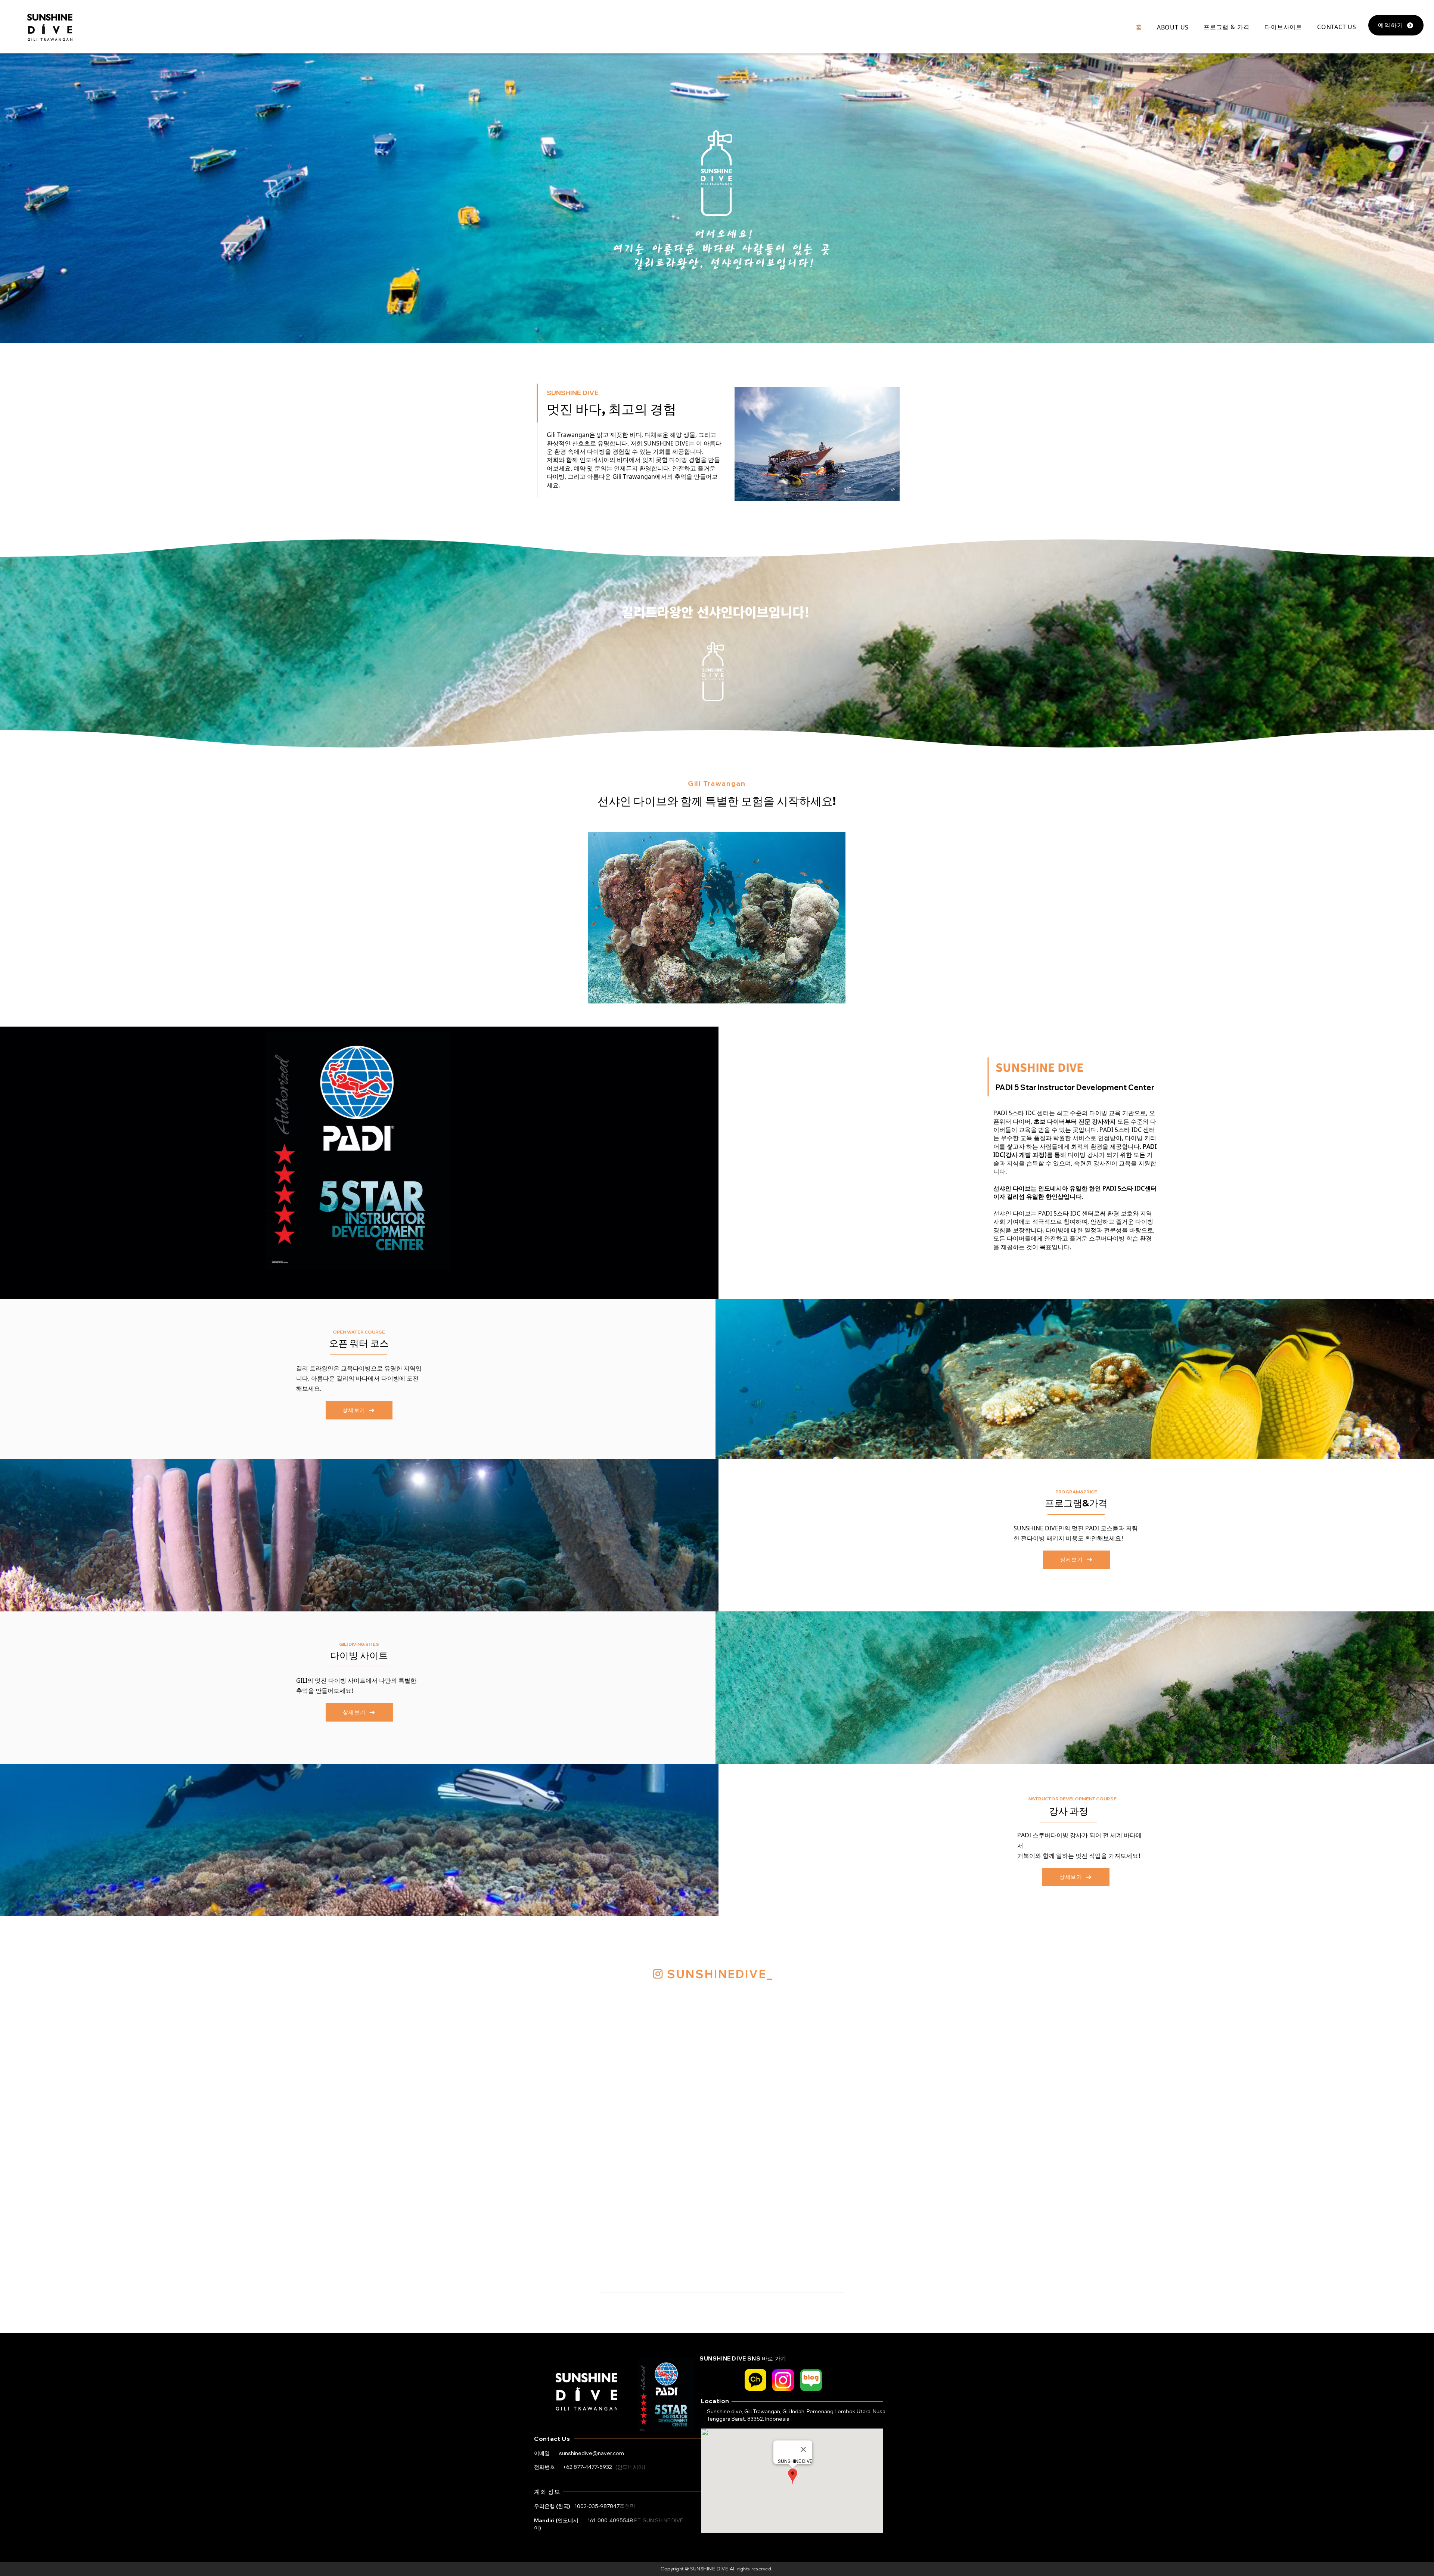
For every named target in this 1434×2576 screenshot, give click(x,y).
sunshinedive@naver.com (592, 2453)
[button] (1173, 27)
